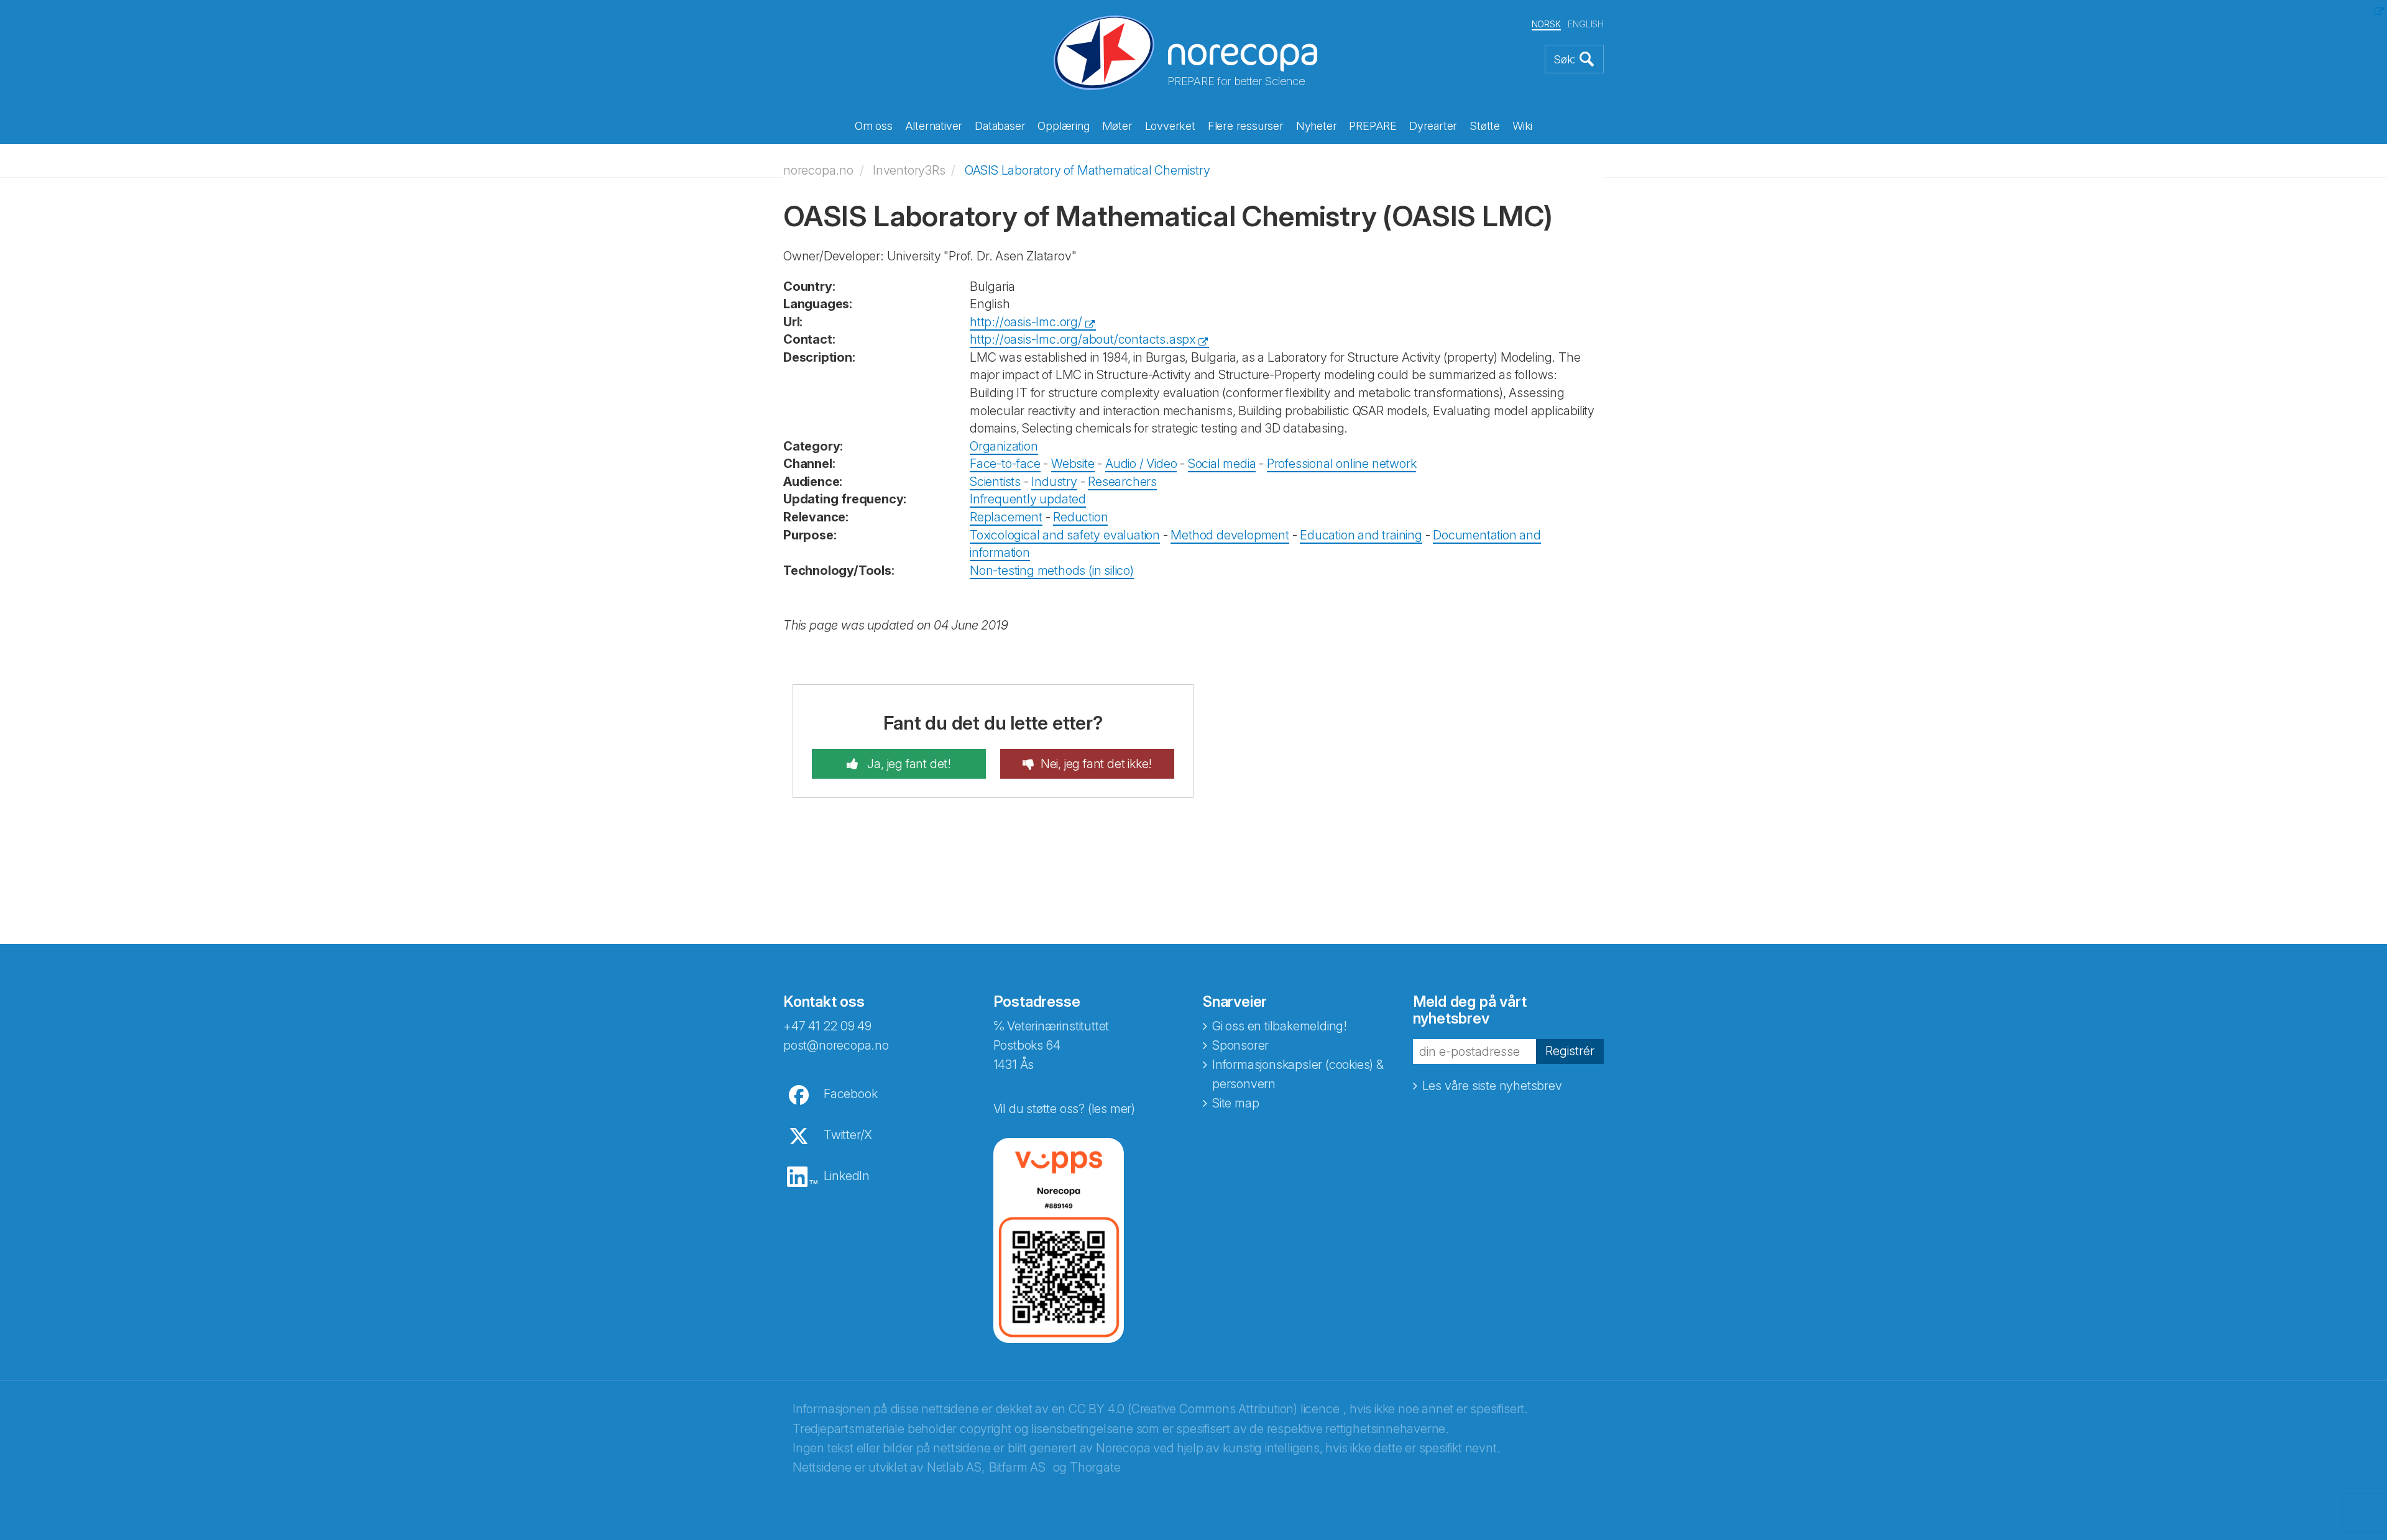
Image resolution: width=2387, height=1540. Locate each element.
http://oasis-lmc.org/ (1026, 322)
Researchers (1122, 482)
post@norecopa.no (836, 1045)
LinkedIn (847, 1176)
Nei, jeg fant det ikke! (1096, 764)
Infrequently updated (1028, 499)
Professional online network (1342, 464)
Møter (1117, 126)
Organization (1004, 446)
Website (1073, 464)
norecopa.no (818, 170)
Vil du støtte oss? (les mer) (1064, 1109)
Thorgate (1095, 1467)
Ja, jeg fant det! (908, 764)
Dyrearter (1433, 126)
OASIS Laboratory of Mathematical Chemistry (1088, 170)
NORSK (1546, 24)
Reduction (1080, 517)
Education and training (1361, 535)
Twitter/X (848, 1135)
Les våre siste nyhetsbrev (1492, 1086)
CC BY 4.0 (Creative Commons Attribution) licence (1204, 1409)
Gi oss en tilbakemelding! (1280, 1026)
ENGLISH (1586, 24)
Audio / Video (1141, 464)
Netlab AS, (956, 1467)
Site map (1235, 1103)
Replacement (1006, 517)
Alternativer (934, 126)
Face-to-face (1005, 464)
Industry (1054, 482)
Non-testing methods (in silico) (1052, 571)
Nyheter (1317, 126)
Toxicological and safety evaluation (1065, 535)
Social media (1222, 464)
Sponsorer (1240, 1045)
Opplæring (1063, 126)
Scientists (995, 482)
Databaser (1000, 126)
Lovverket (1170, 126)
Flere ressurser (1246, 126)
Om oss (874, 126)
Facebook (850, 1094)
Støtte (1485, 126)
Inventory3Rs (909, 170)
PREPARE (1373, 126)
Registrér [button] (1570, 1051)
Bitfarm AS (1017, 1467)
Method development (1230, 535)
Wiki (1522, 126)
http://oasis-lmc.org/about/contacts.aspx (1083, 339)
